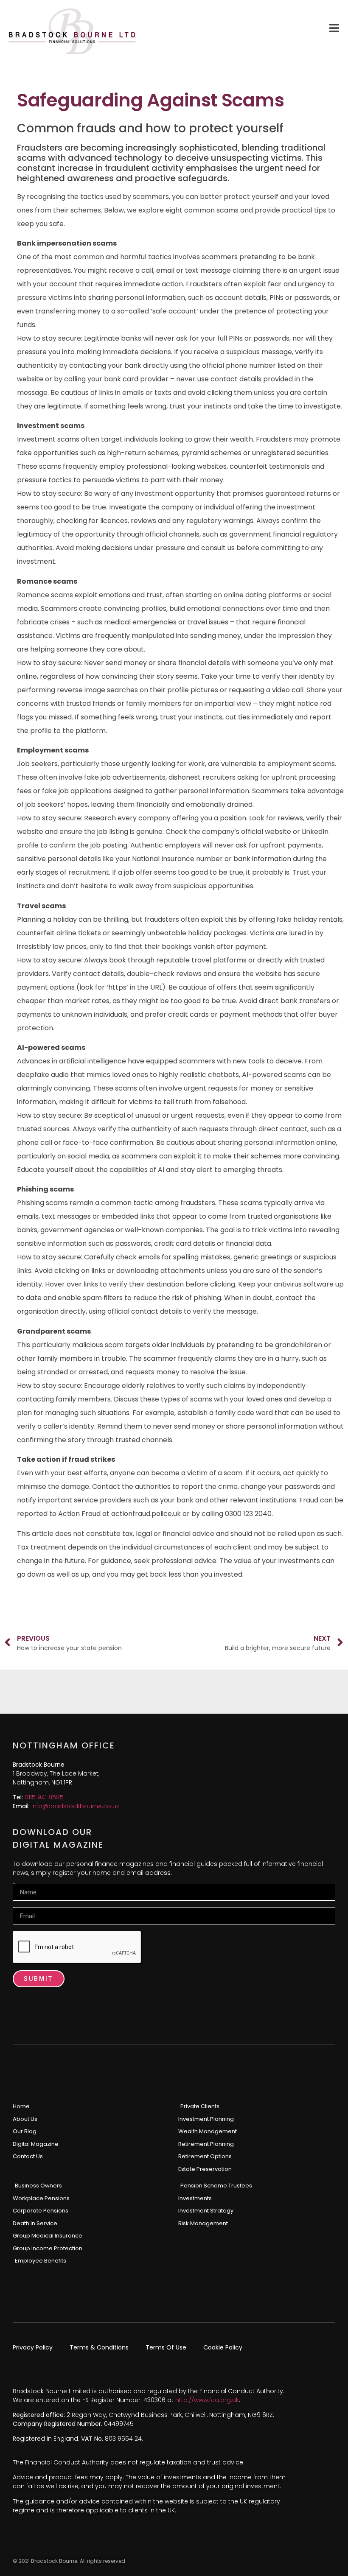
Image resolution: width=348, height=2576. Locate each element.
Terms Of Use (166, 2347)
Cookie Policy (223, 2347)
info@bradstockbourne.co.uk (75, 1806)
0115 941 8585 (44, 1797)
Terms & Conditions (99, 2347)
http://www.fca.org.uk (207, 2400)
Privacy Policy (33, 2347)
